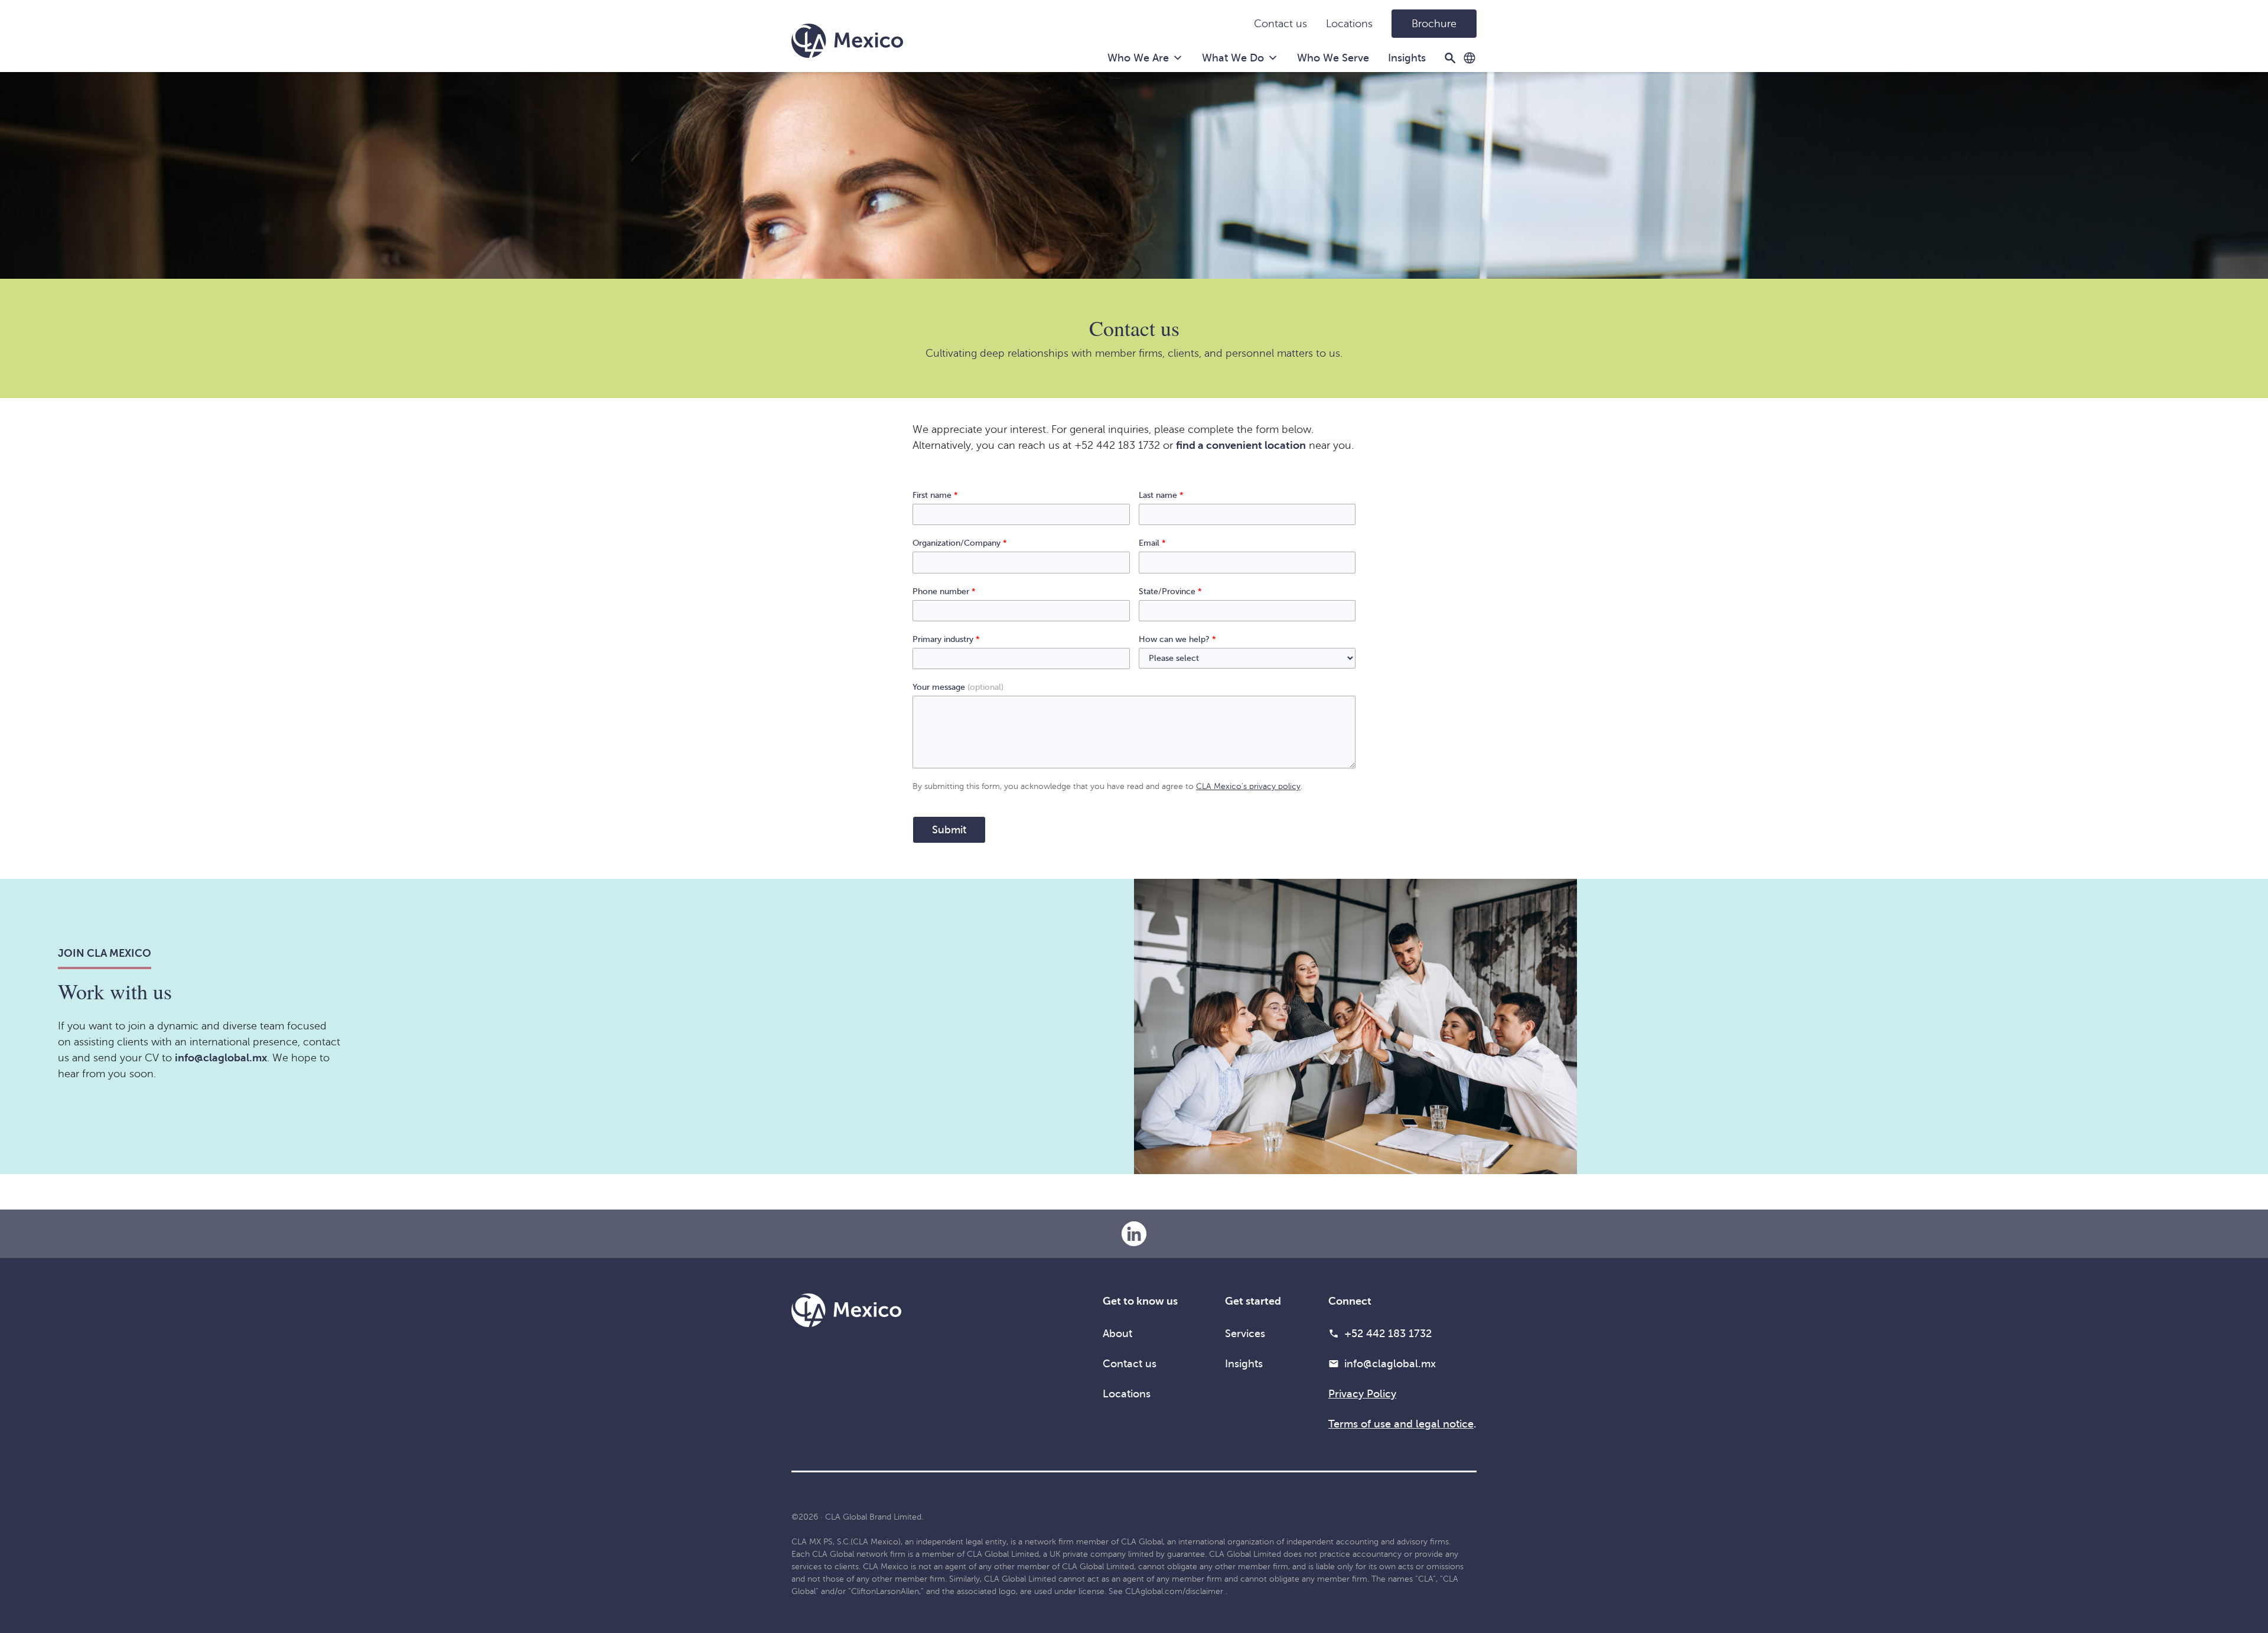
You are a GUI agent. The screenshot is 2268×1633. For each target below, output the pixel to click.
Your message (958, 687)
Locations (1349, 24)
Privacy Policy (1362, 1394)
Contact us (1280, 24)
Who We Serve (1333, 58)
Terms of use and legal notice (1401, 1424)
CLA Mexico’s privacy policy (1248, 786)
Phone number (944, 591)
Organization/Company (960, 543)
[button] (1469, 58)
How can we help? (1177, 639)
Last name (1161, 495)
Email (1152, 543)
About (1117, 1334)
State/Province (1170, 591)
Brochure (1434, 24)
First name (935, 495)
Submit (949, 830)
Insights (1407, 58)
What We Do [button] (1233, 58)
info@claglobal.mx (1390, 1364)
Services (1245, 1334)
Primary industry (946, 639)
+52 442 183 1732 (1388, 1334)
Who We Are (1138, 58)
